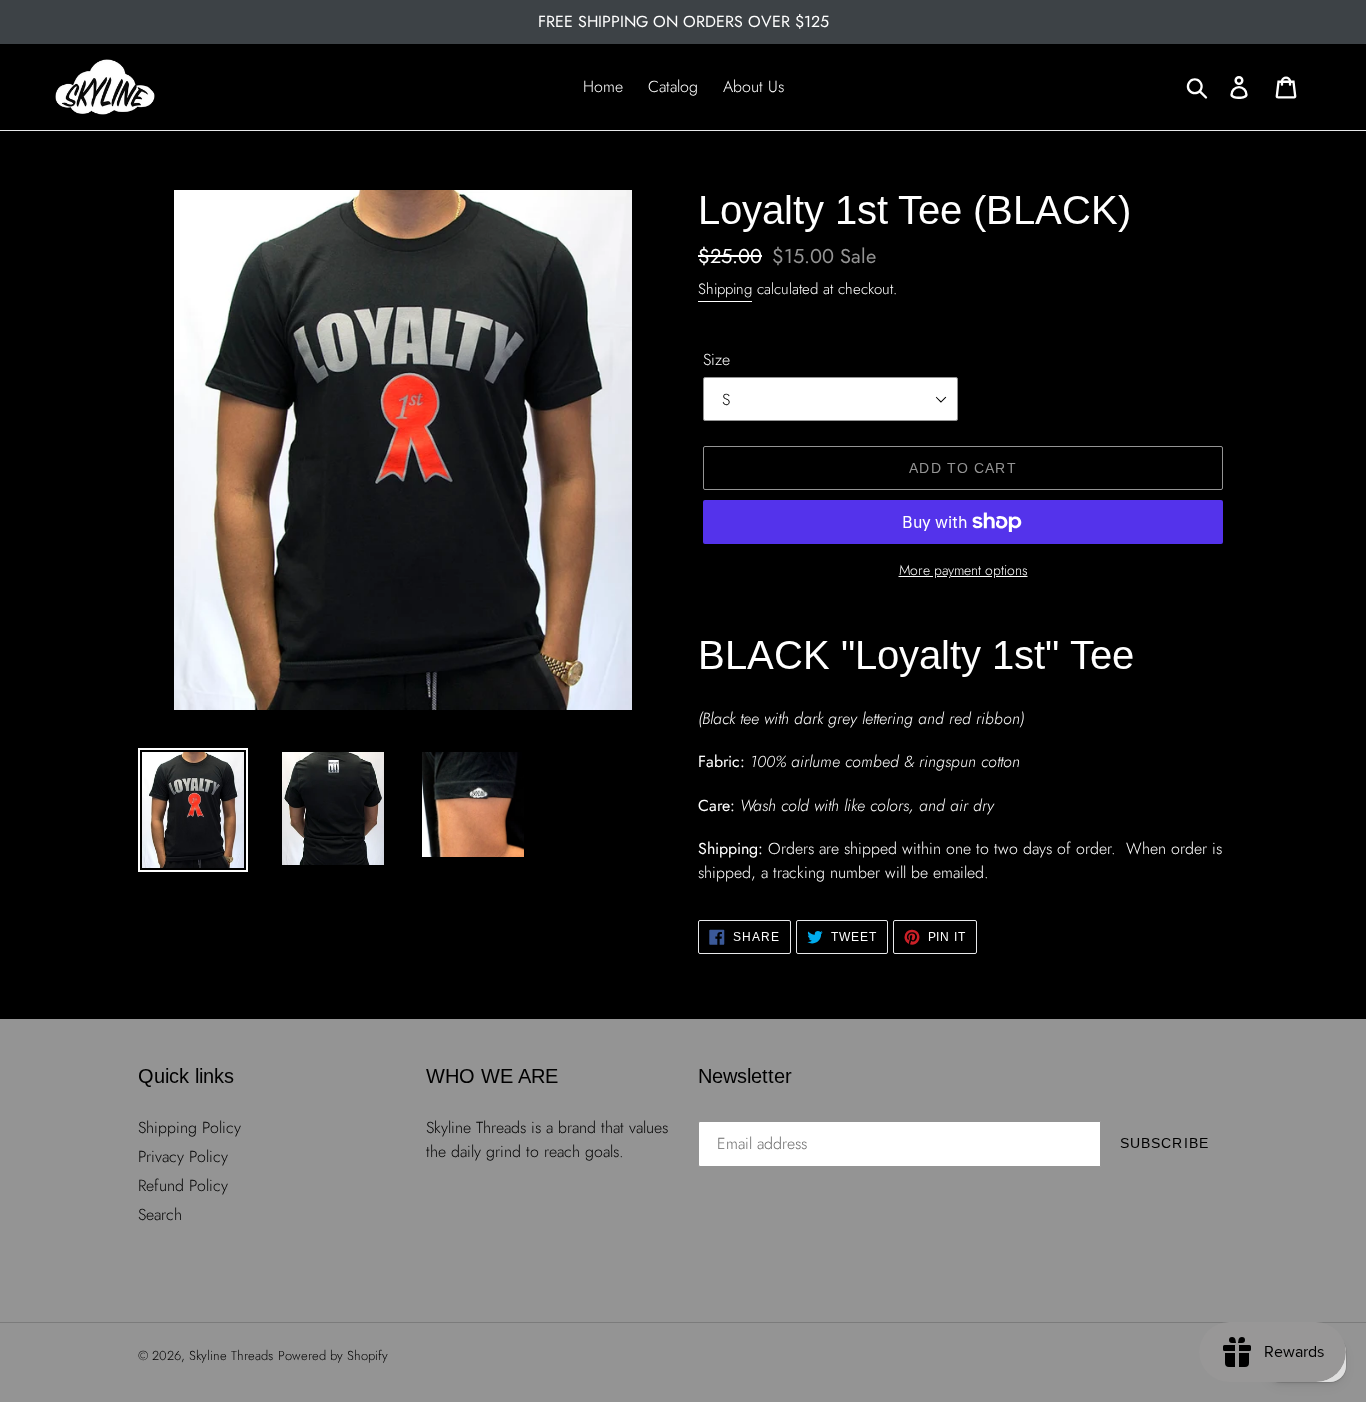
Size (716, 359)
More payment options (963, 570)
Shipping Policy (189, 1127)
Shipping (725, 289)
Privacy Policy (183, 1156)
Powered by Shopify (333, 1355)
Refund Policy (183, 1185)
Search (160, 1214)
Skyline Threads (231, 1355)
